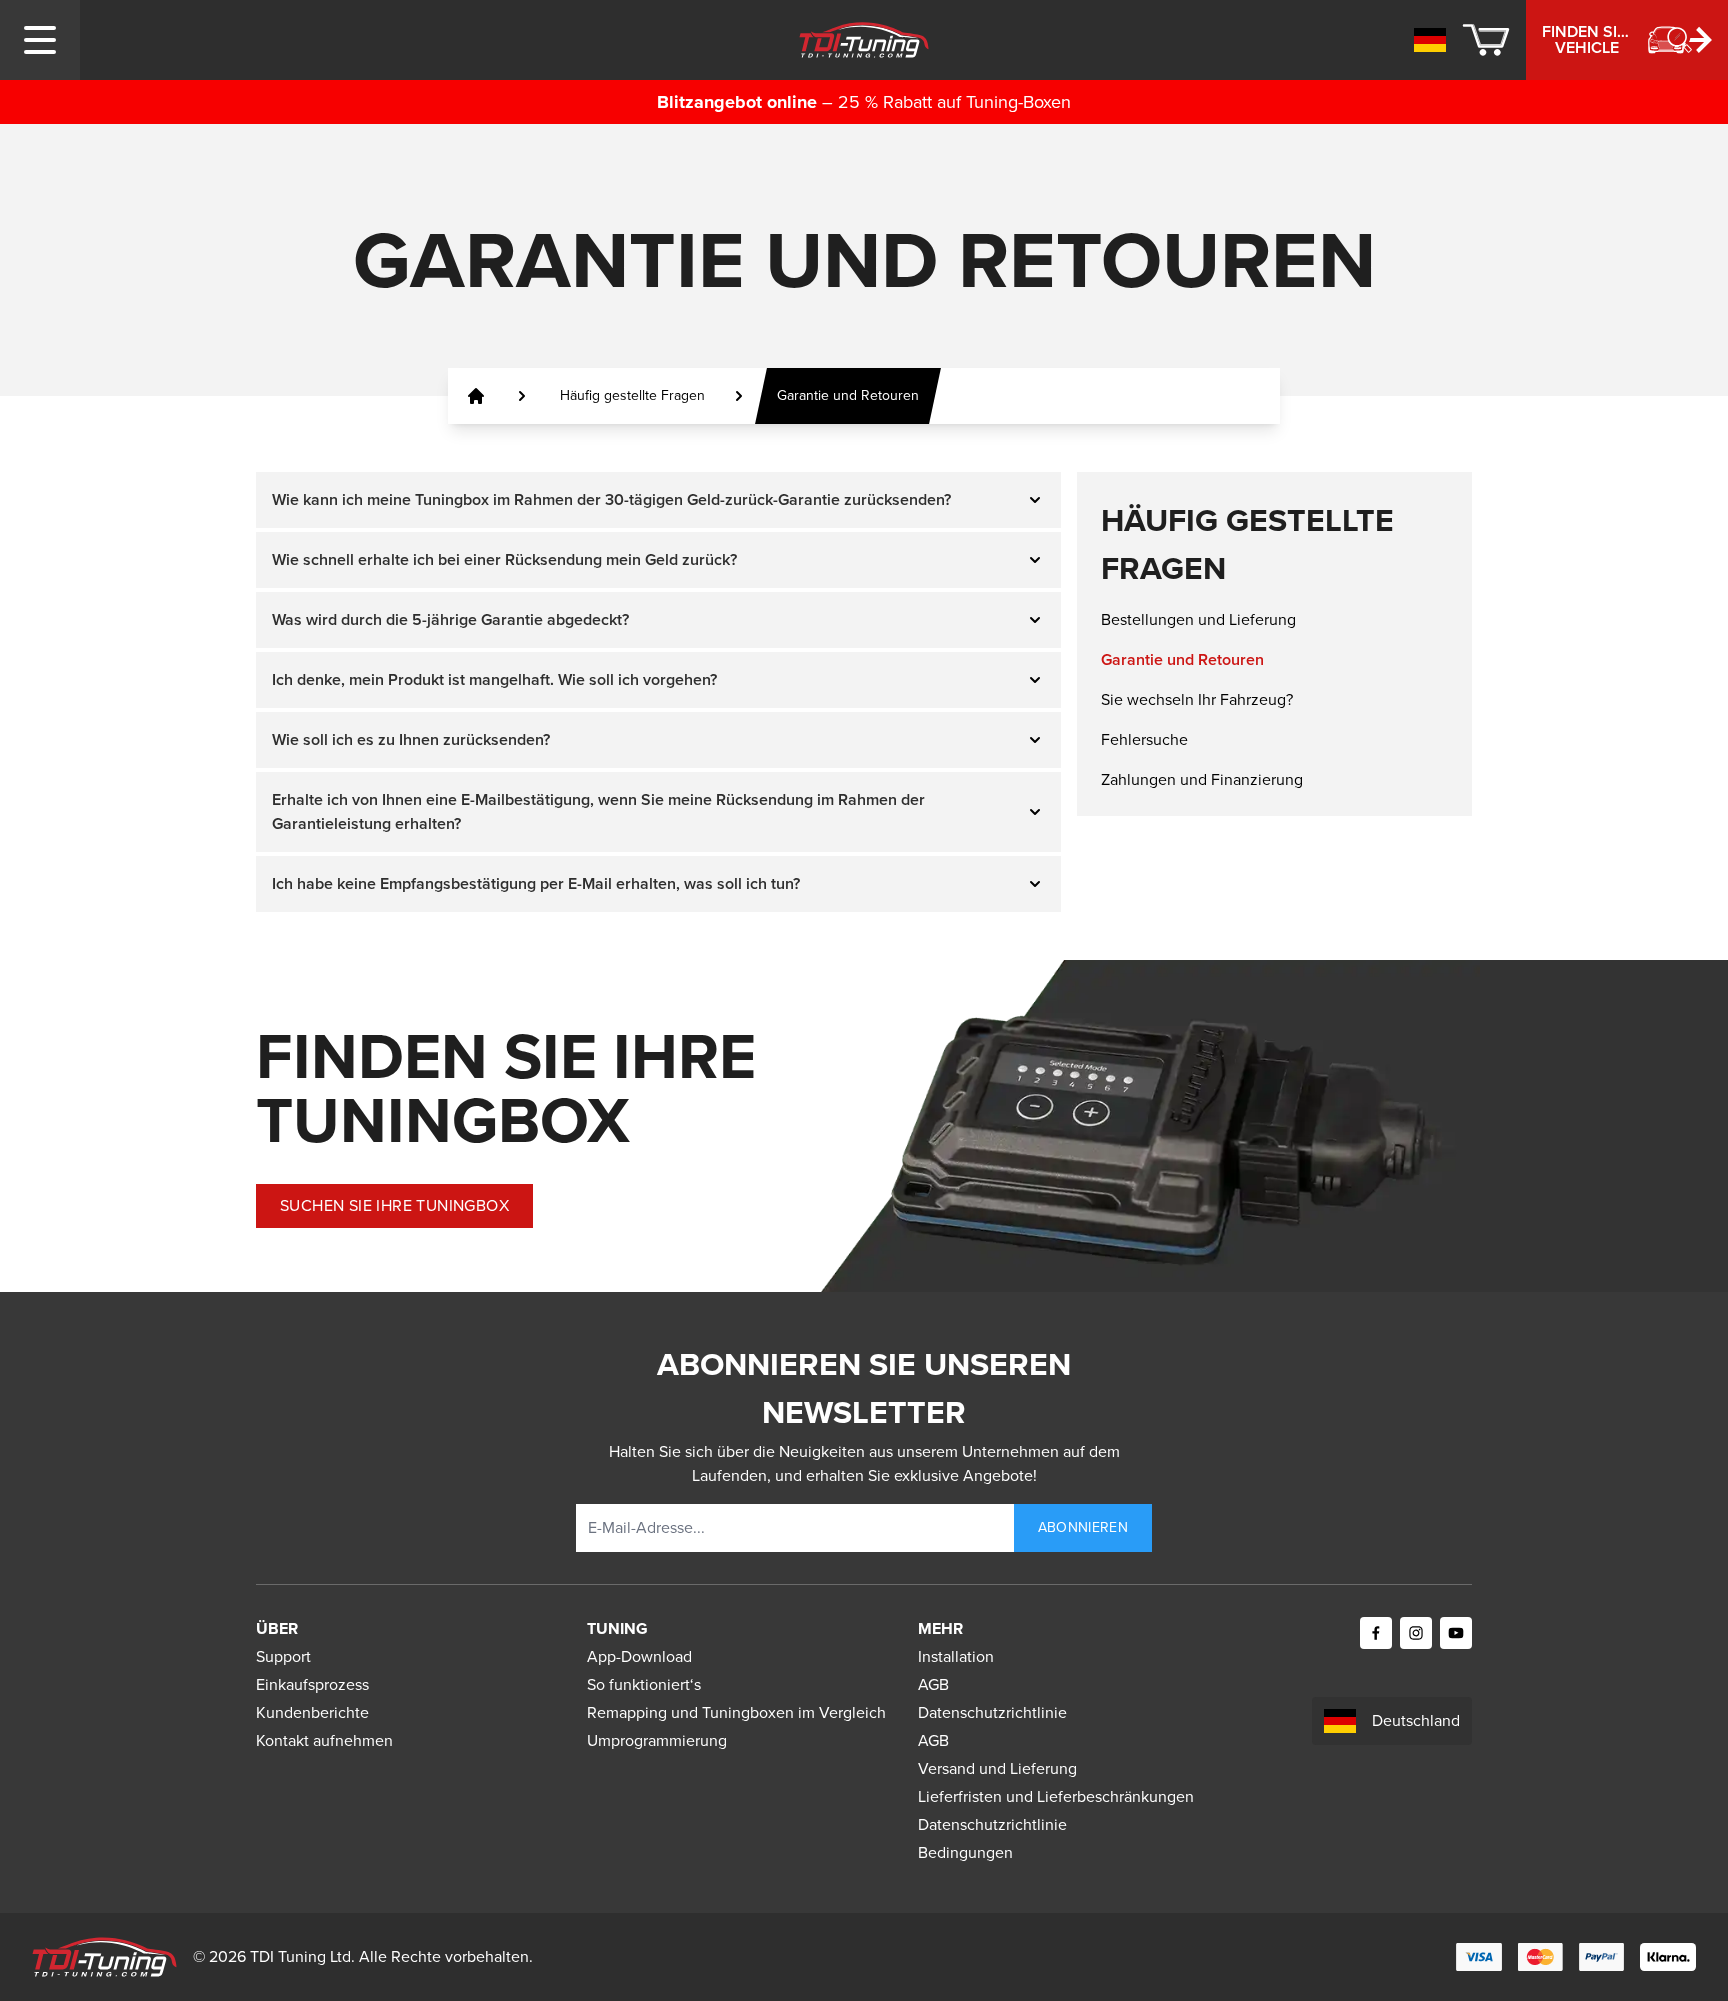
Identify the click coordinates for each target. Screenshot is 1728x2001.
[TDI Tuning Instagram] (1416, 1633)
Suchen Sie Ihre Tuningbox (394, 1205)
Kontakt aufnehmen (324, 1740)
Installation (956, 1656)
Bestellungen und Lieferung (1198, 619)
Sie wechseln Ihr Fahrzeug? (1197, 699)
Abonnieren (1083, 1527)
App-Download (639, 1656)
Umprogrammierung (657, 1740)
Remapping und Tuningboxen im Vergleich (736, 1712)
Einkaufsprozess (312, 1684)
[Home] (864, 40)
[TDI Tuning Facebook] (1376, 1633)
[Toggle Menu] (40, 40)
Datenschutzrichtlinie (992, 1712)
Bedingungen (965, 1852)
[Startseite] (476, 396)
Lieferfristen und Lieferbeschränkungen (1056, 1796)
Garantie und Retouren (1182, 659)
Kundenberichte (312, 1712)
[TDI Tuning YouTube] (1456, 1633)
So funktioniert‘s (644, 1684)
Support (283, 1656)
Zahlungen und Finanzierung (1202, 779)
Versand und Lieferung (997, 1768)
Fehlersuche (1144, 739)
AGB (933, 1684)
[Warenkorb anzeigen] (1486, 40)
